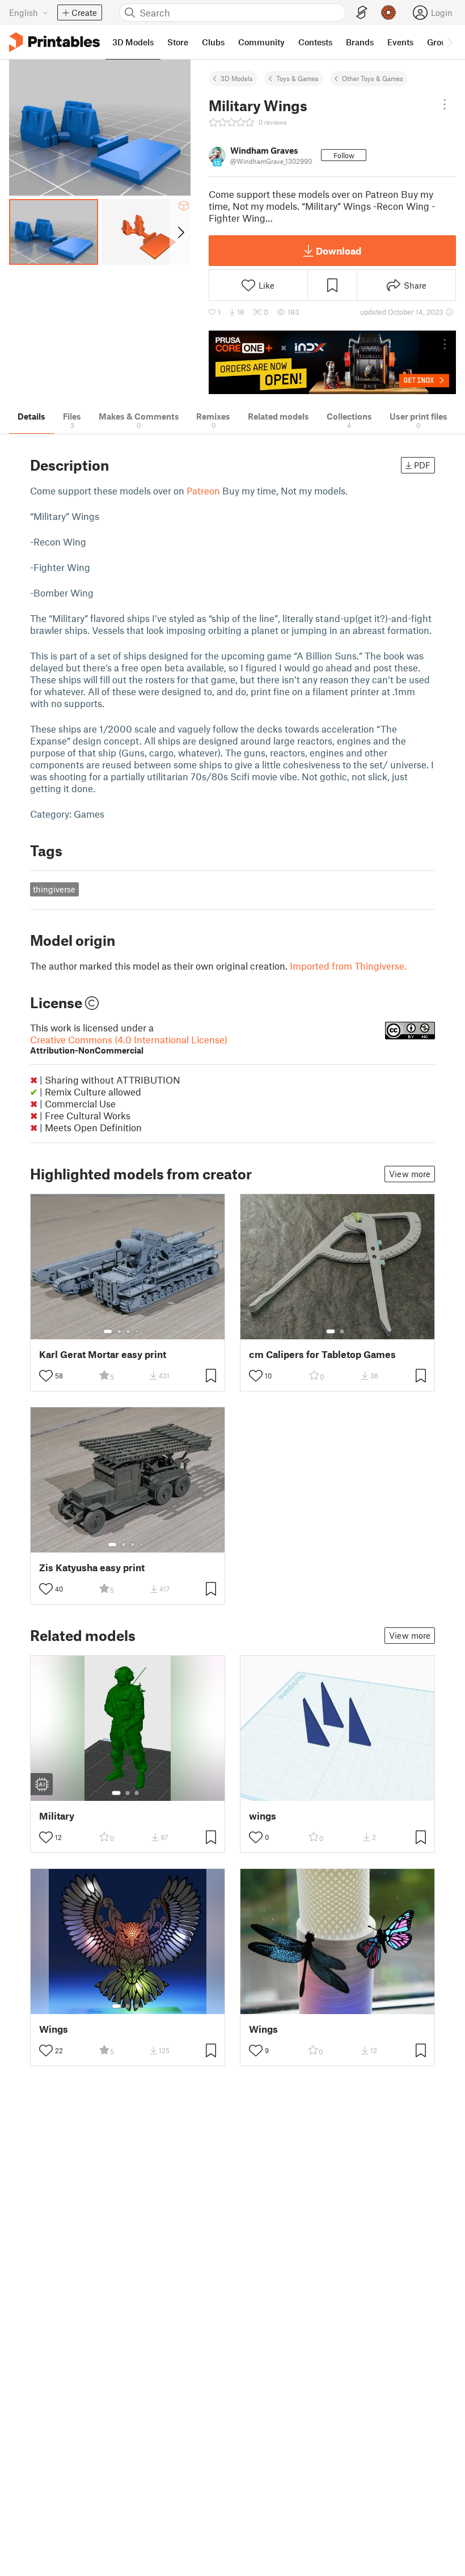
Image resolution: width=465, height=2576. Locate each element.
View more (410, 1174)
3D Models (237, 78)
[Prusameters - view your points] (388, 12)
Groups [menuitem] (441, 42)
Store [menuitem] (178, 42)
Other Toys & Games (373, 78)
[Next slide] (180, 232)
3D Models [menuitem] (133, 42)
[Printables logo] (54, 42)
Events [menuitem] (400, 42)
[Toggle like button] (46, 1376)
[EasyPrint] (362, 13)
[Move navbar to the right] (449, 42)
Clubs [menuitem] (213, 42)
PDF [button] (422, 465)
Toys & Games (297, 78)
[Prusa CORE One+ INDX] (332, 363)
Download (339, 251)
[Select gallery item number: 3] (128, 1331)
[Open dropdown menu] (445, 104)
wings (263, 1816)
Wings (54, 2029)
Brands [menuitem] (360, 42)
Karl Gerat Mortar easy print (103, 1354)
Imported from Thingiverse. (348, 966)
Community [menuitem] (261, 42)
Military (57, 1816)
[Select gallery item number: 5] (145, 1331)
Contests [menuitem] (315, 42)
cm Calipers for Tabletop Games (322, 1354)
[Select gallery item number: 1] (108, 1331)
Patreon (203, 490)
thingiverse (54, 889)
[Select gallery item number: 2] (119, 1331)
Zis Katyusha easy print (92, 1568)
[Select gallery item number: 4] (137, 1331)
